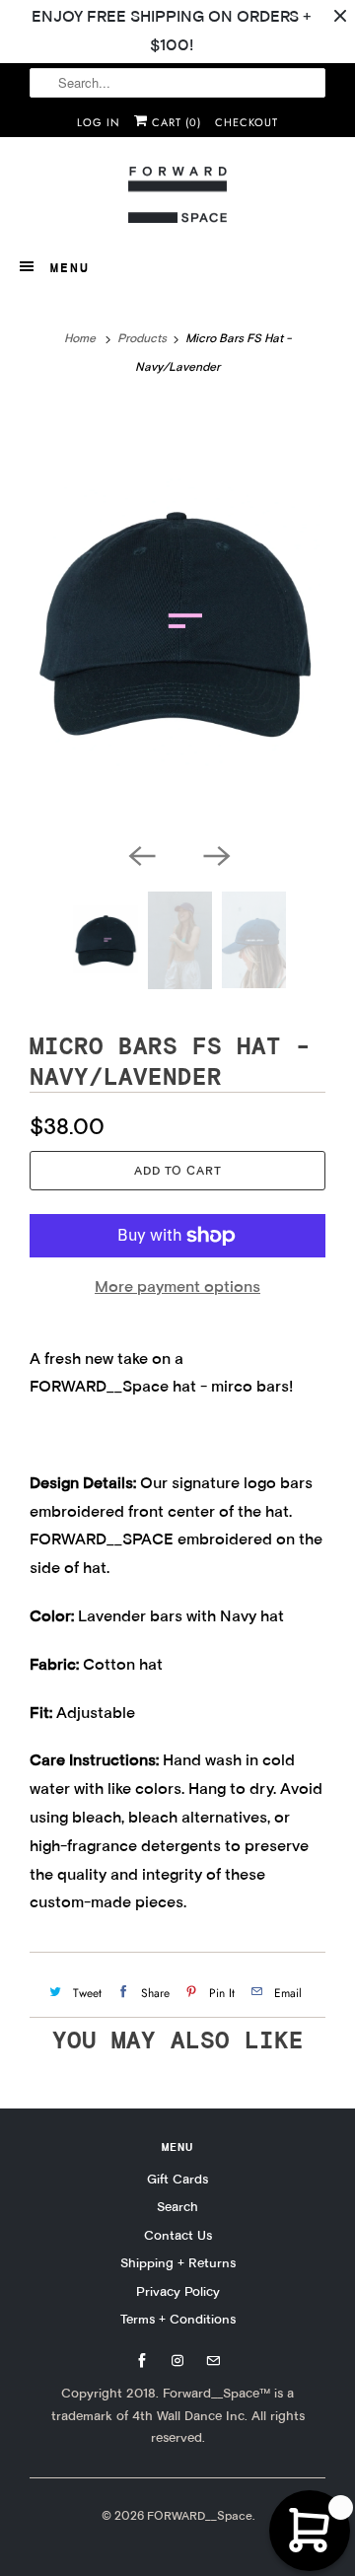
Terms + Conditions (178, 2319)
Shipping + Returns (178, 2262)
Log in (99, 122)
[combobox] (177, 83)
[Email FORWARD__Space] (213, 2361)
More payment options (177, 1287)
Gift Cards (177, 2179)
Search (177, 2206)
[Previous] (140, 854)
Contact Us (178, 2235)
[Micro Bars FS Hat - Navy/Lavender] (177, 619)
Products (142, 338)
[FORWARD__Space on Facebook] (142, 2361)
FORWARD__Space (200, 2515)
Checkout (247, 122)
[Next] (215, 854)
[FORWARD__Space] (177, 195)
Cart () (175, 122)
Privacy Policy (178, 2291)
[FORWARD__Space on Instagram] (177, 2361)
